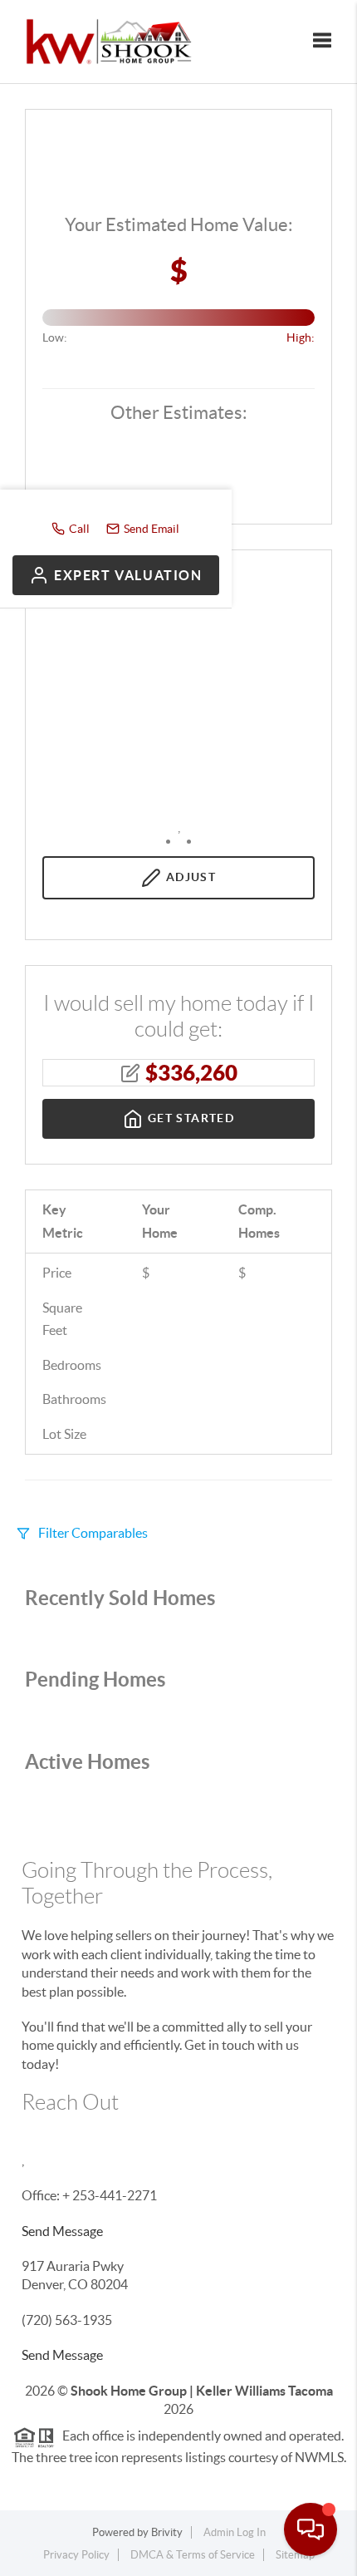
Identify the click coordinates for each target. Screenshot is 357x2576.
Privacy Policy (76, 2555)
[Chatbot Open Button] (311, 2529)
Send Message (62, 2231)
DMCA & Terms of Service (193, 2555)
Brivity (167, 2532)
